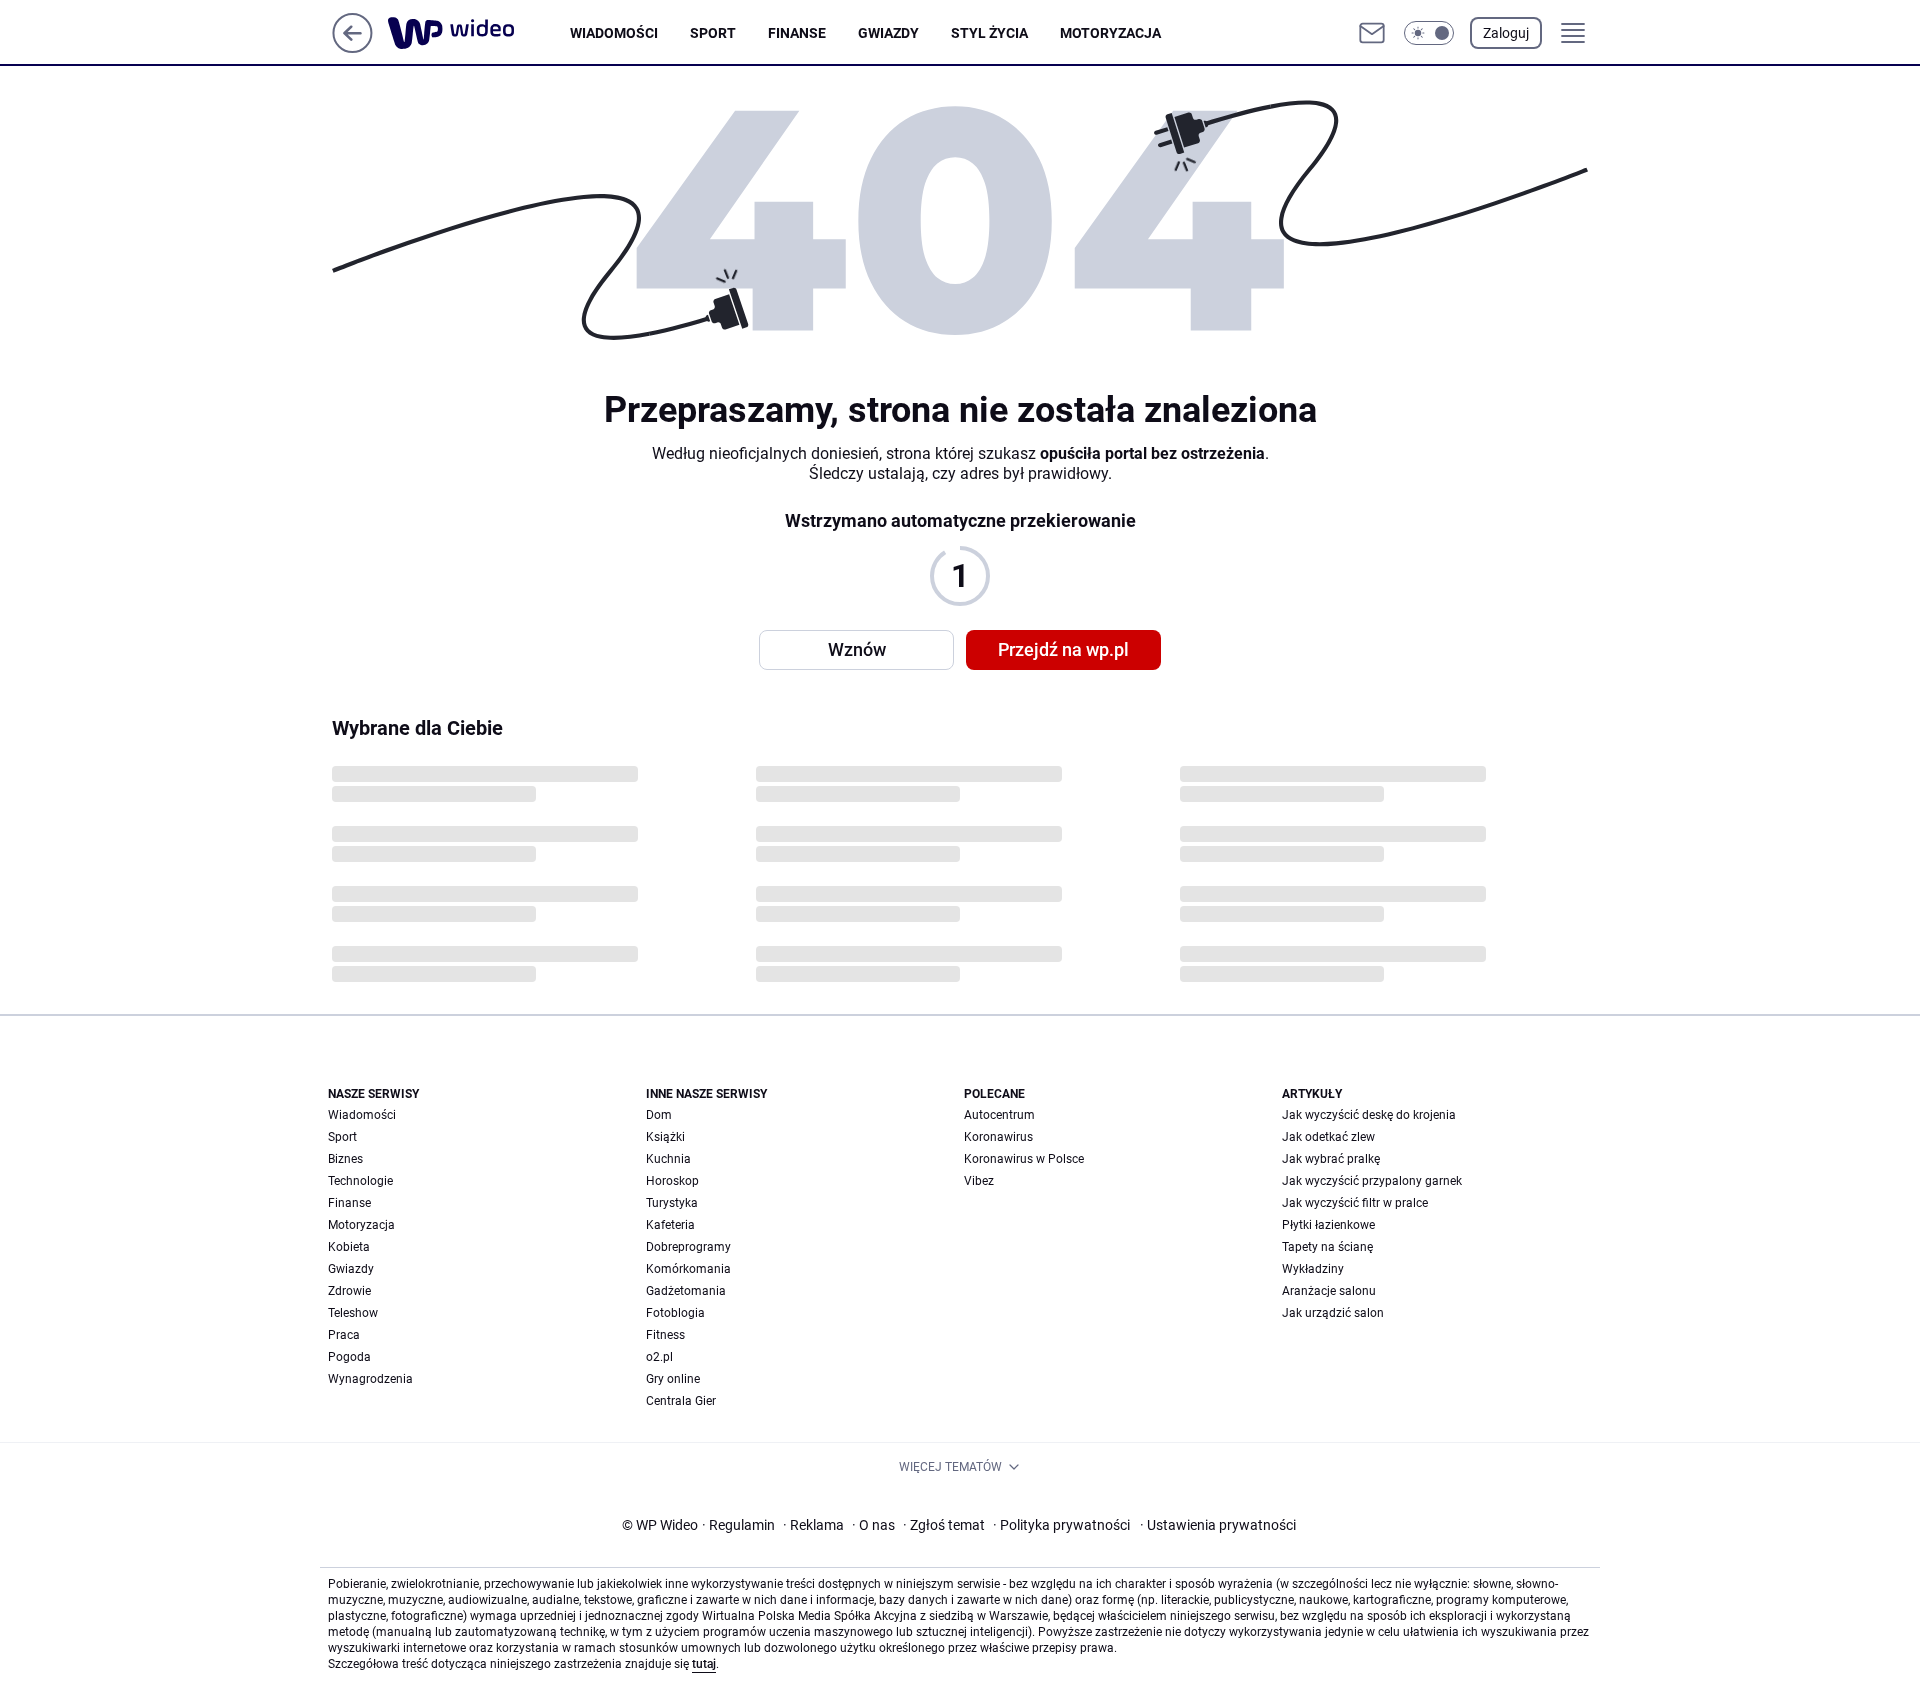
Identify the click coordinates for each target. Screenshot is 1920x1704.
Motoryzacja (1110, 33)
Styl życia (989, 33)
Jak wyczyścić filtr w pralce (1355, 1203)
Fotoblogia (675, 1313)
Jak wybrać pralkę (1331, 1159)
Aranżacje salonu (1329, 1291)
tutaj (704, 1664)
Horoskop (672, 1181)
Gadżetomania (686, 1291)
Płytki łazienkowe (1328, 1225)
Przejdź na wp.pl (1063, 649)
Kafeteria (670, 1225)
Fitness (665, 1335)
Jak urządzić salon (1333, 1313)
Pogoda (349, 1357)
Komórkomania (688, 1269)
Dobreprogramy (688, 1247)
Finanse (797, 33)
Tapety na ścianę (1327, 1247)
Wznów (857, 649)
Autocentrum (999, 1115)
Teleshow (353, 1313)
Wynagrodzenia (370, 1379)
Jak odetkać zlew (1328, 1137)
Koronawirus (998, 1137)
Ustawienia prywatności (1218, 1525)
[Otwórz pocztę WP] (1372, 33)
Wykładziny (1313, 1269)
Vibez (979, 1181)
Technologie (360, 1181)
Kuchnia (668, 1159)
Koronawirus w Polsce (1024, 1159)
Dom (659, 1115)
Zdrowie (349, 1291)
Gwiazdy (888, 33)
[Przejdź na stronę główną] (352, 47)
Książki (665, 1137)
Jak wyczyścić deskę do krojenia (1369, 1115)
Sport (713, 33)
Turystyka (672, 1203)
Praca (344, 1335)
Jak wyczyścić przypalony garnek (1372, 1181)
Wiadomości (614, 33)
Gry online (673, 1379)
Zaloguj (1506, 33)
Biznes (345, 1159)
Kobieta (349, 1247)
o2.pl (659, 1357)
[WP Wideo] (479, 33)
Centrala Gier (681, 1401)
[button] (1429, 33)
